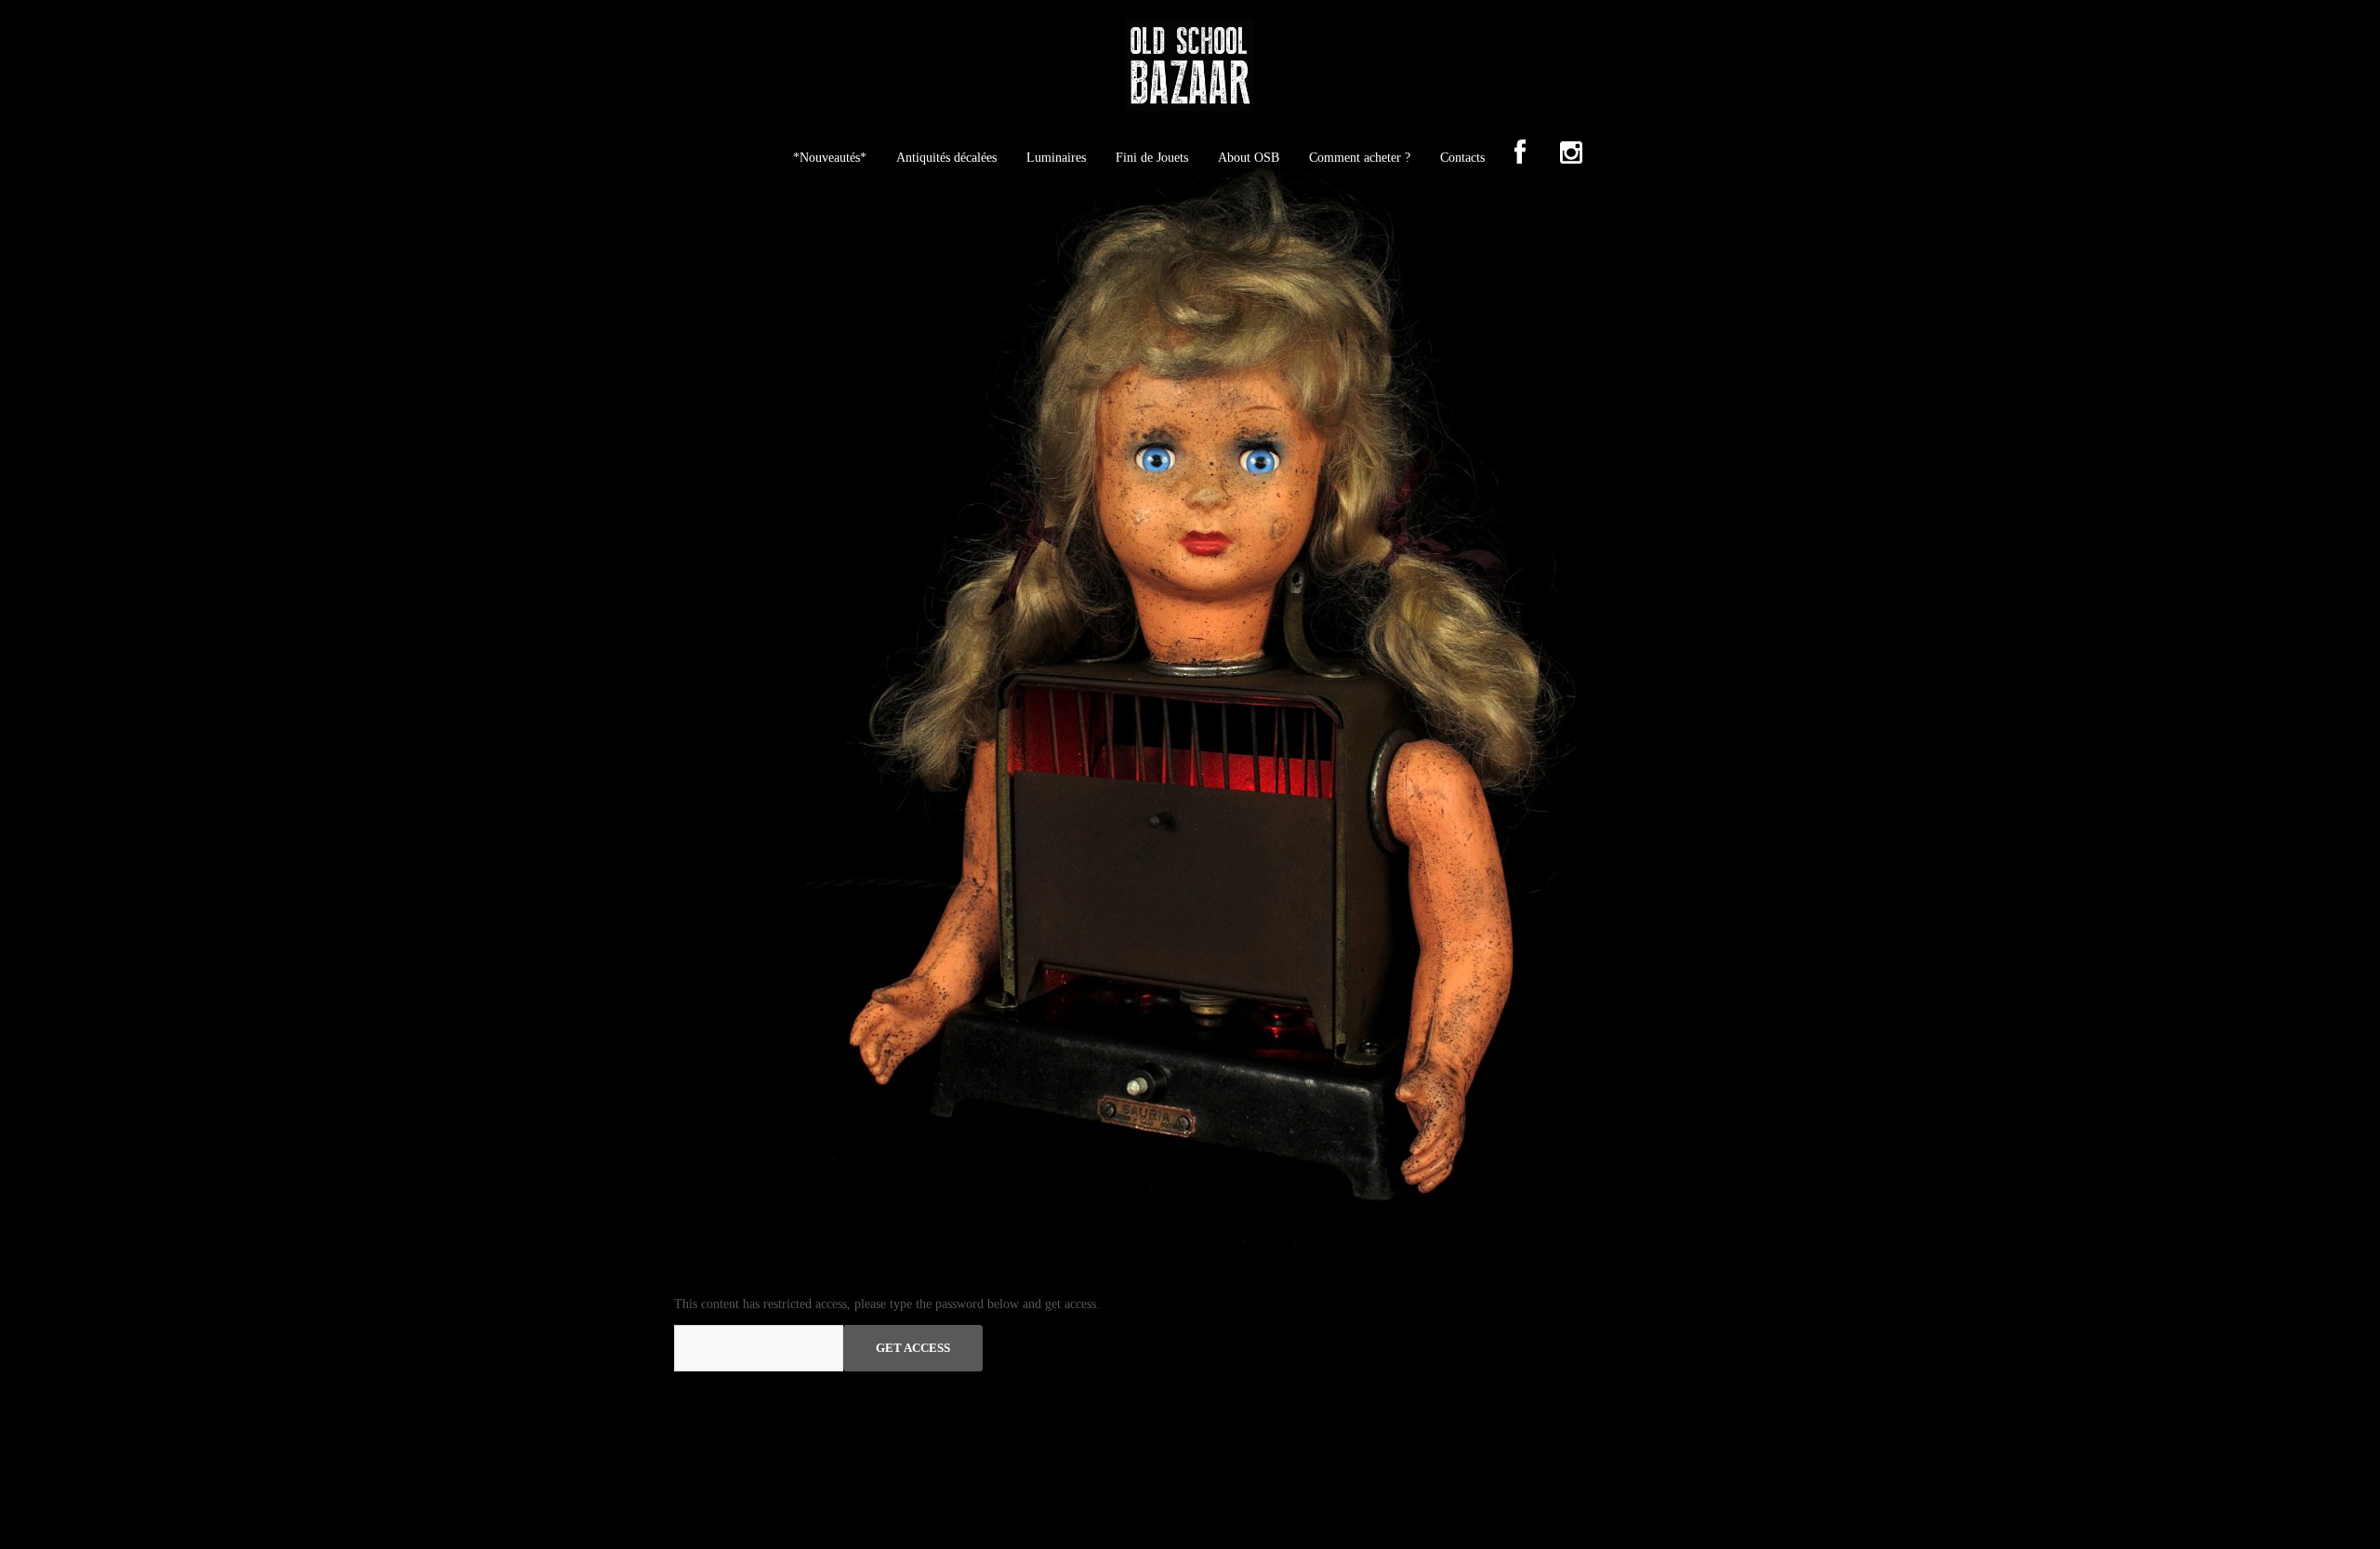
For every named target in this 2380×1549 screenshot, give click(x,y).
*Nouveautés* (830, 158)
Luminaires (1056, 158)
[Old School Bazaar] (1190, 71)
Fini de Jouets (1152, 158)
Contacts (1462, 158)
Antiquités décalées (946, 158)
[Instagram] (1571, 154)
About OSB (1249, 158)
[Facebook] (1520, 154)
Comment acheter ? (1360, 158)
